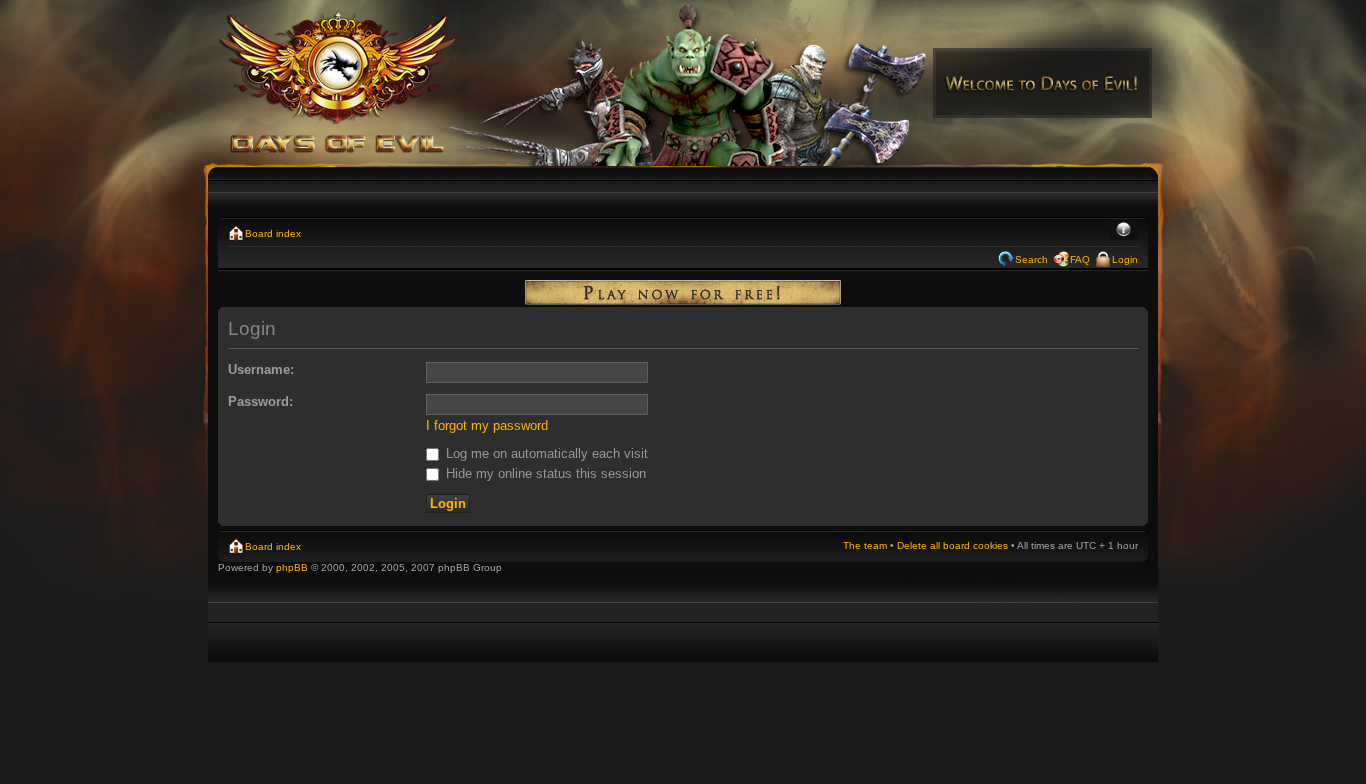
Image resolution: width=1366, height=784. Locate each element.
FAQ (1080, 259)
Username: (261, 369)
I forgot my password (487, 425)
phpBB (292, 567)
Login (1125, 259)
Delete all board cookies (952, 545)
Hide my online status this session (544, 473)
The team (865, 545)
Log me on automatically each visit (545, 453)
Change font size (1123, 231)
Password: (260, 401)
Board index (273, 233)
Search (1031, 259)
